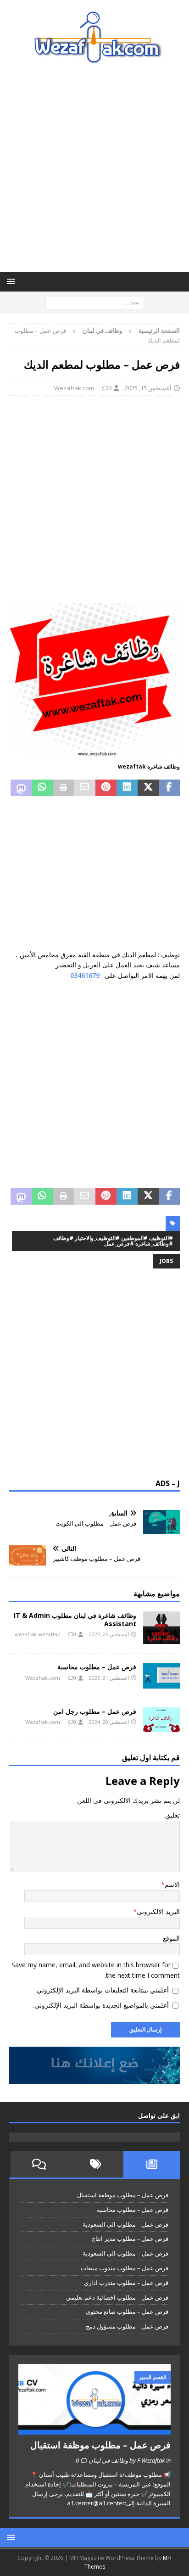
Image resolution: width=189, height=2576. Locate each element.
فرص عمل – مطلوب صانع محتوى (127, 2312)
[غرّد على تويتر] (148, 788)
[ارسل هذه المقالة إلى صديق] (84, 788)
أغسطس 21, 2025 (109, 1678)
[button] (13, 281)
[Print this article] (63, 788)
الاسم (172, 1884)
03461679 (85, 975)
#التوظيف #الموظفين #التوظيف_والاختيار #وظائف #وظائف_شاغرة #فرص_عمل (113, 1241)
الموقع (171, 1938)
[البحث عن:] (95, 302)
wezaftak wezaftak (37, 1634)
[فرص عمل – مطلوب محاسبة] (161, 1675)
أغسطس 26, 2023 (109, 1634)
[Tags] (95, 2164)
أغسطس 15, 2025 (148, 388)
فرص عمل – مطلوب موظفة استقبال (123, 2195)
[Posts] (152, 2164)
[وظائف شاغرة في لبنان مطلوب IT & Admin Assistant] (161, 1628)
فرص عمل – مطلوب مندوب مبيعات (125, 2268)
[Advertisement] (94, 168)
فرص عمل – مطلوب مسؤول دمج (127, 2326)
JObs (166, 1261)
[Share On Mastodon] (21, 788)
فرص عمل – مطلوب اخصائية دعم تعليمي (117, 2297)
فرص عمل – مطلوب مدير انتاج (130, 2239)
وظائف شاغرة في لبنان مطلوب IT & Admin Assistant (75, 1619)
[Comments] (39, 2164)
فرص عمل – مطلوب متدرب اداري (126, 2283)
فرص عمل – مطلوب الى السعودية (125, 2224)
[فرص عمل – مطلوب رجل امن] (161, 1720)
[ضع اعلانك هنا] (94, 2079)
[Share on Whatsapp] (42, 788)
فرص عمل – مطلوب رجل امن (95, 1711)
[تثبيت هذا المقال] (106, 788)
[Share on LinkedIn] (127, 788)
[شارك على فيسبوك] (169, 788)
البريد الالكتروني (158, 1911)
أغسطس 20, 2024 (109, 1722)
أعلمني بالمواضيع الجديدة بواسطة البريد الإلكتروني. (101, 2005)
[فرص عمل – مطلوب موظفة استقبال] (94, 2399)
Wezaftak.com (74, 388)
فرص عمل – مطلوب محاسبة (97, 1667)
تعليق (172, 1815)
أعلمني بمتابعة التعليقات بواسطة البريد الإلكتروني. (102, 1990)
